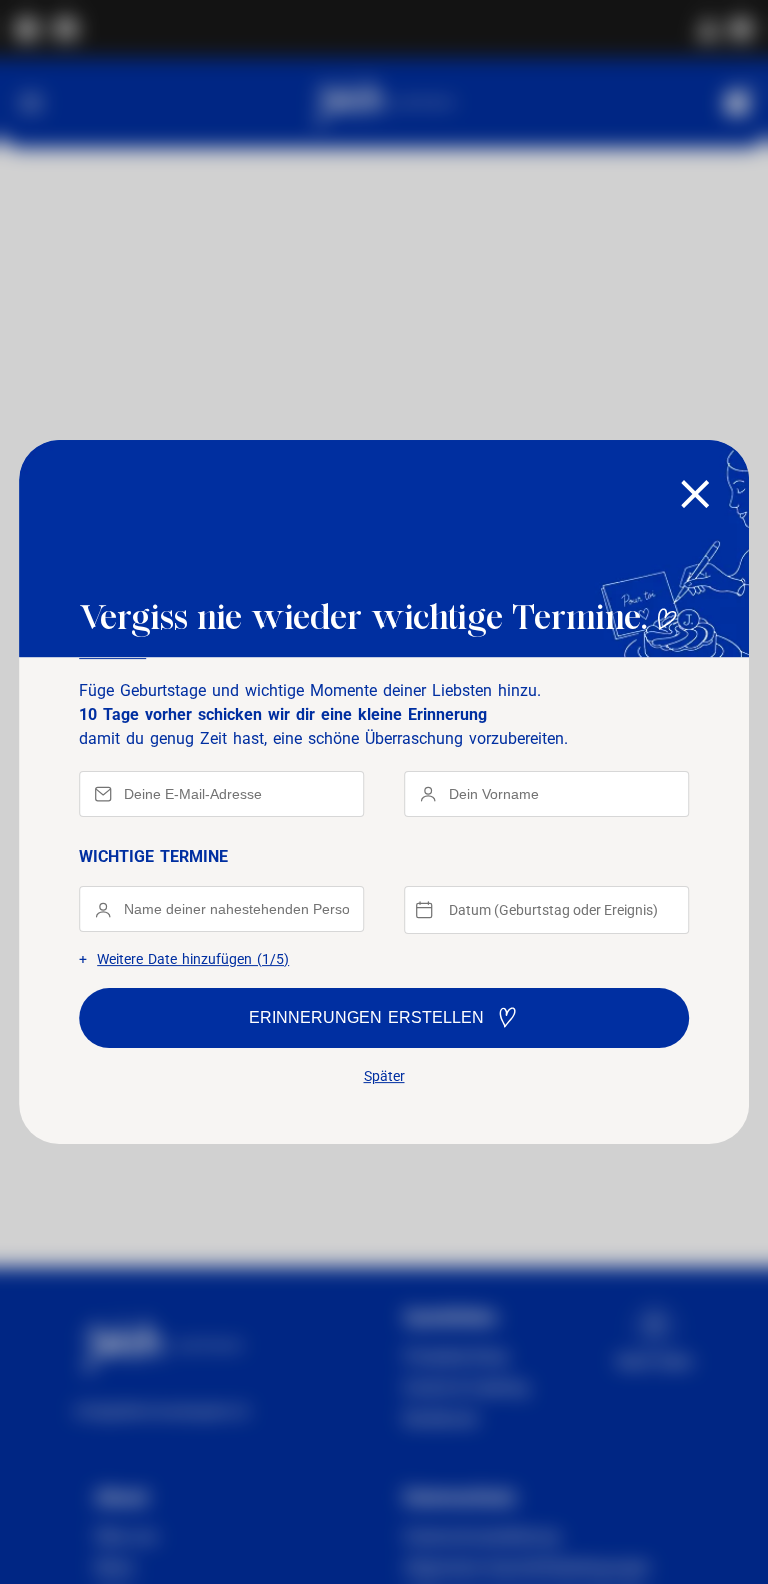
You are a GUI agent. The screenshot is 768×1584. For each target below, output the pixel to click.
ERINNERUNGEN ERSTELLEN (366, 1017)
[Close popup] (695, 495)
